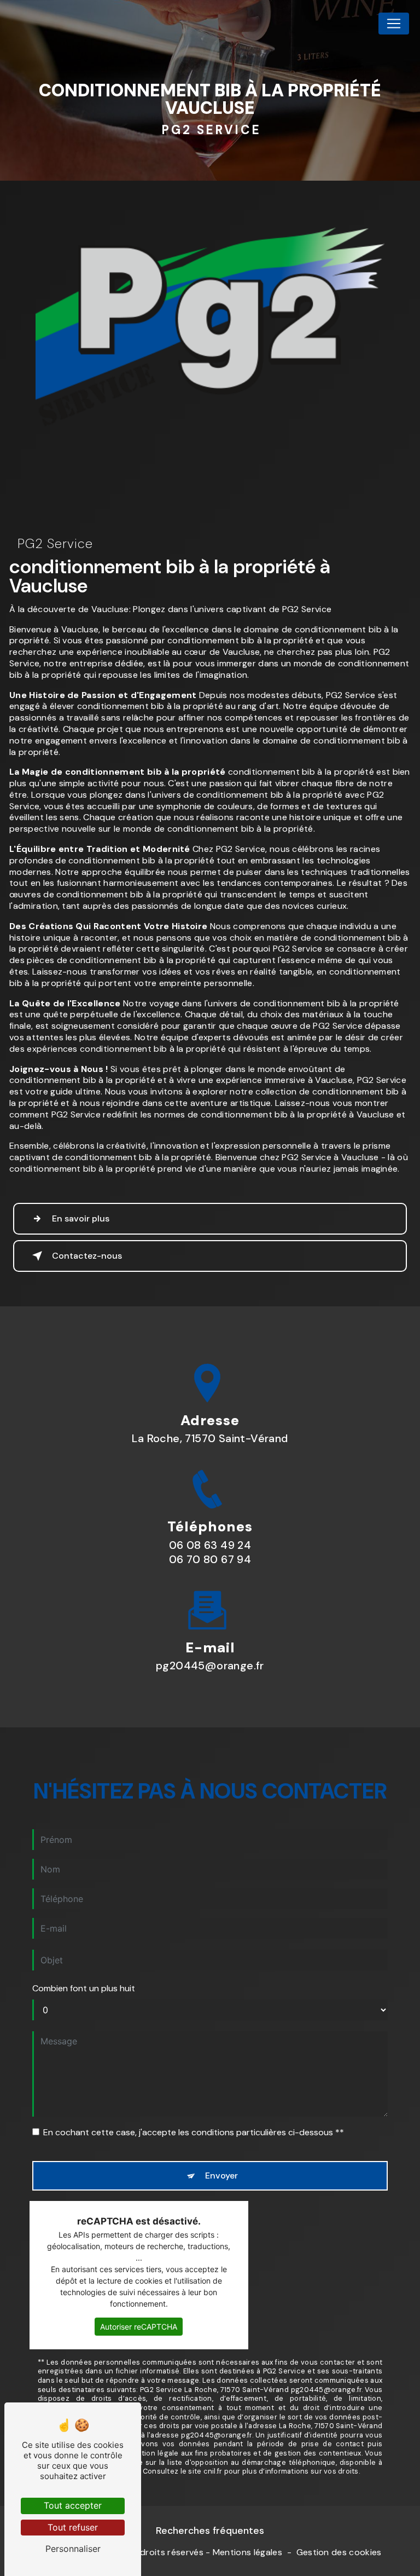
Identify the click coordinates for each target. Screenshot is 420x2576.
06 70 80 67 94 (210, 1559)
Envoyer (221, 2176)
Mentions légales (247, 2552)
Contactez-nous (87, 1256)
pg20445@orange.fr (210, 1666)
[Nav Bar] (394, 24)
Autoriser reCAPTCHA (139, 2327)
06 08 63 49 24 (210, 1545)
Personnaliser (73, 2549)
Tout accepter (73, 2505)
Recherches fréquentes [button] (210, 2531)
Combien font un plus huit (84, 1988)
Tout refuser (73, 2527)
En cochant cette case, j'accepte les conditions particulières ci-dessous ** (194, 2132)
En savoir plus (81, 1218)
